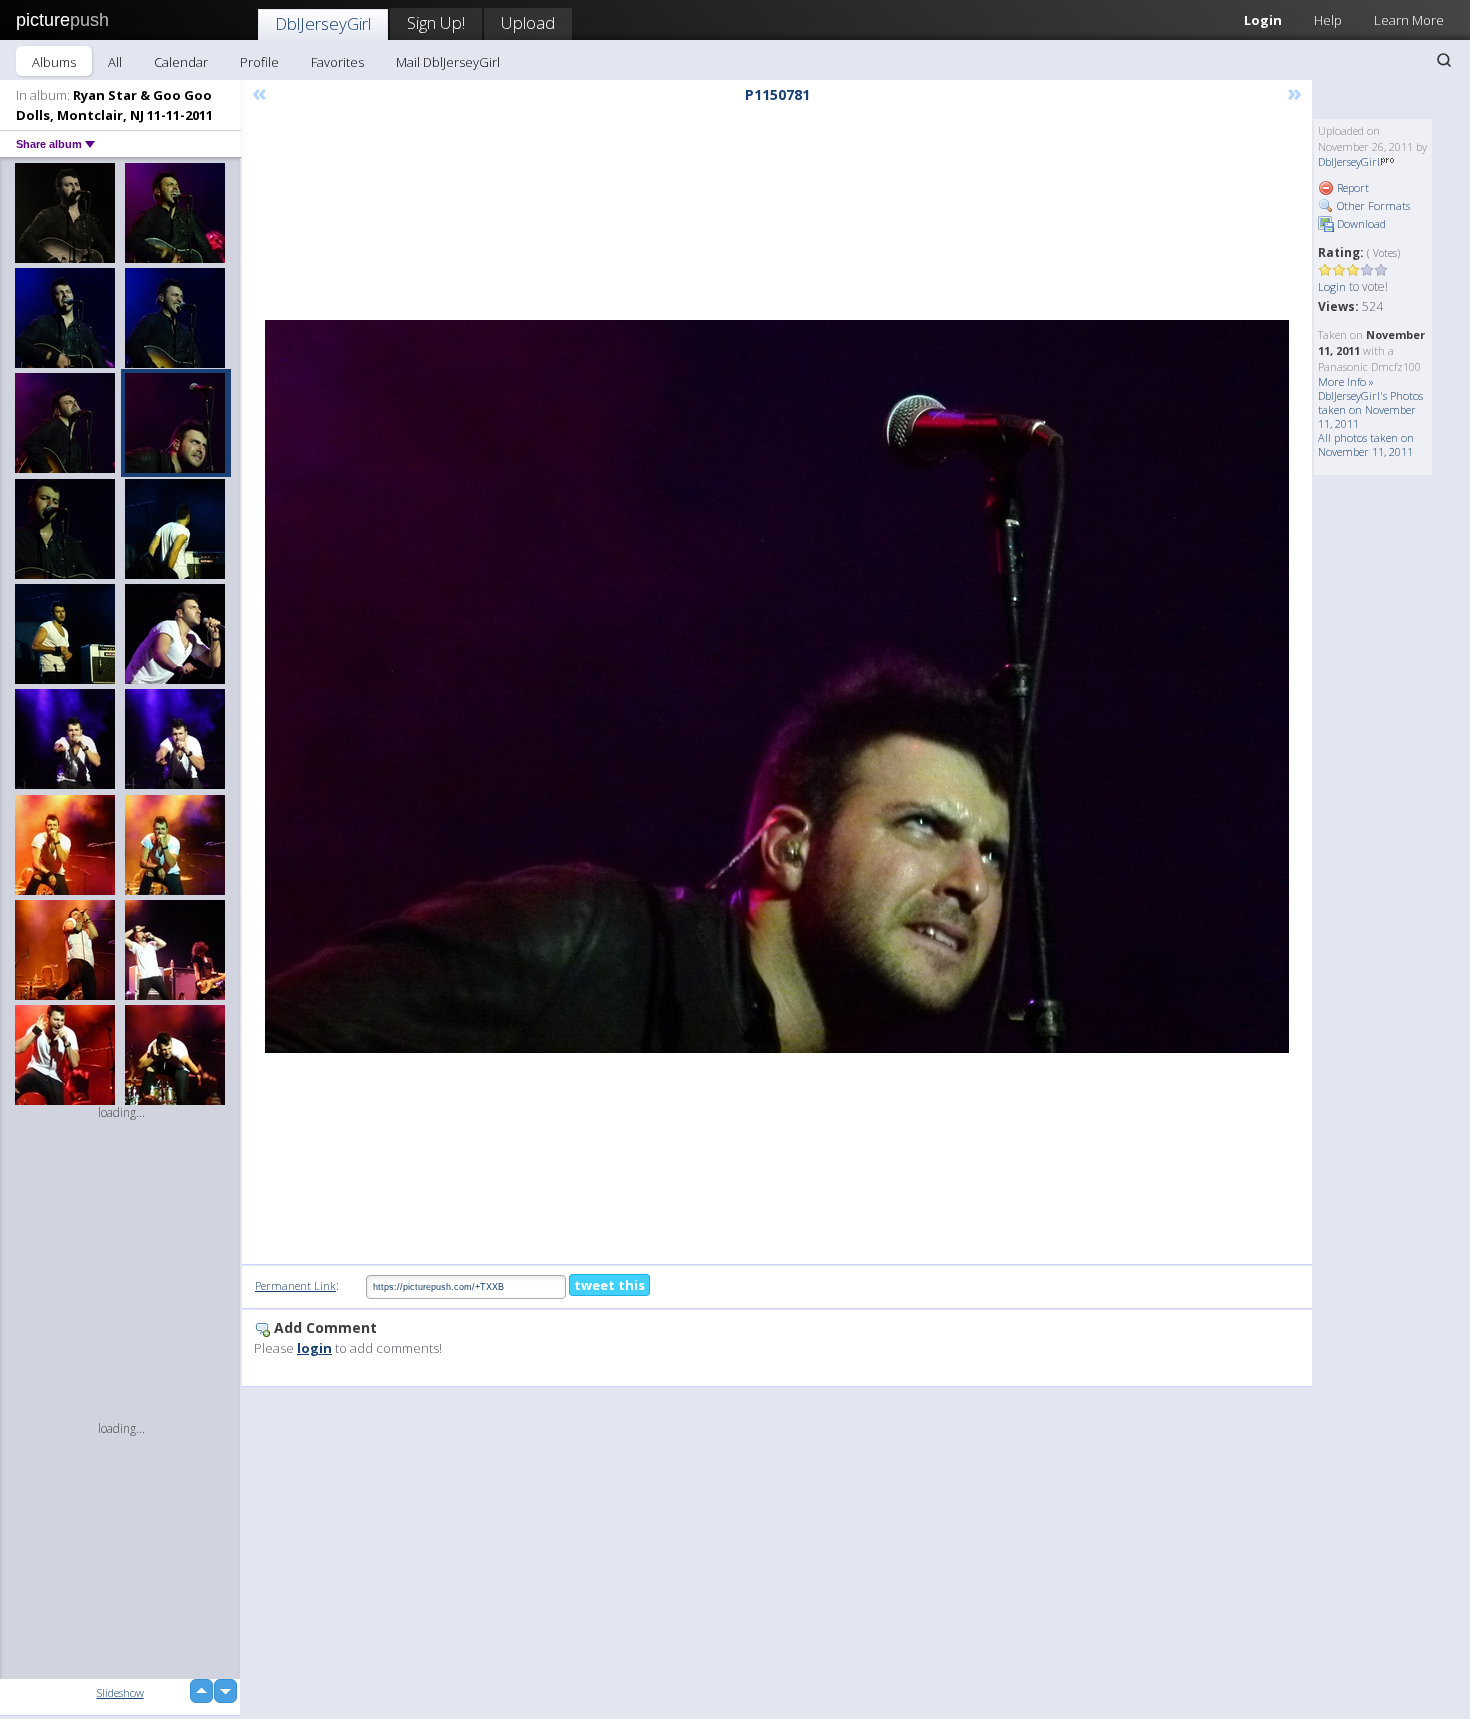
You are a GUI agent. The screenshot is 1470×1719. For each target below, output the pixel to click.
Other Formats (1372, 205)
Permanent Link (295, 1285)
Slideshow (120, 1692)
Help (1328, 20)
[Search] (1444, 60)
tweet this (609, 1285)
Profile (259, 62)
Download (1360, 223)
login (314, 1348)
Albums (54, 62)
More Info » (1346, 381)
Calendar (181, 62)
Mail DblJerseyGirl (448, 62)
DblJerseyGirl (323, 23)
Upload (528, 22)
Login (1263, 20)
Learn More (1409, 20)
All (115, 62)
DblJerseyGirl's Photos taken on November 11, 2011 (1370, 409)
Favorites (337, 62)
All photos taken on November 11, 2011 (1366, 444)
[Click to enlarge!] (777, 686)
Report (1351, 187)
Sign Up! (436, 22)
